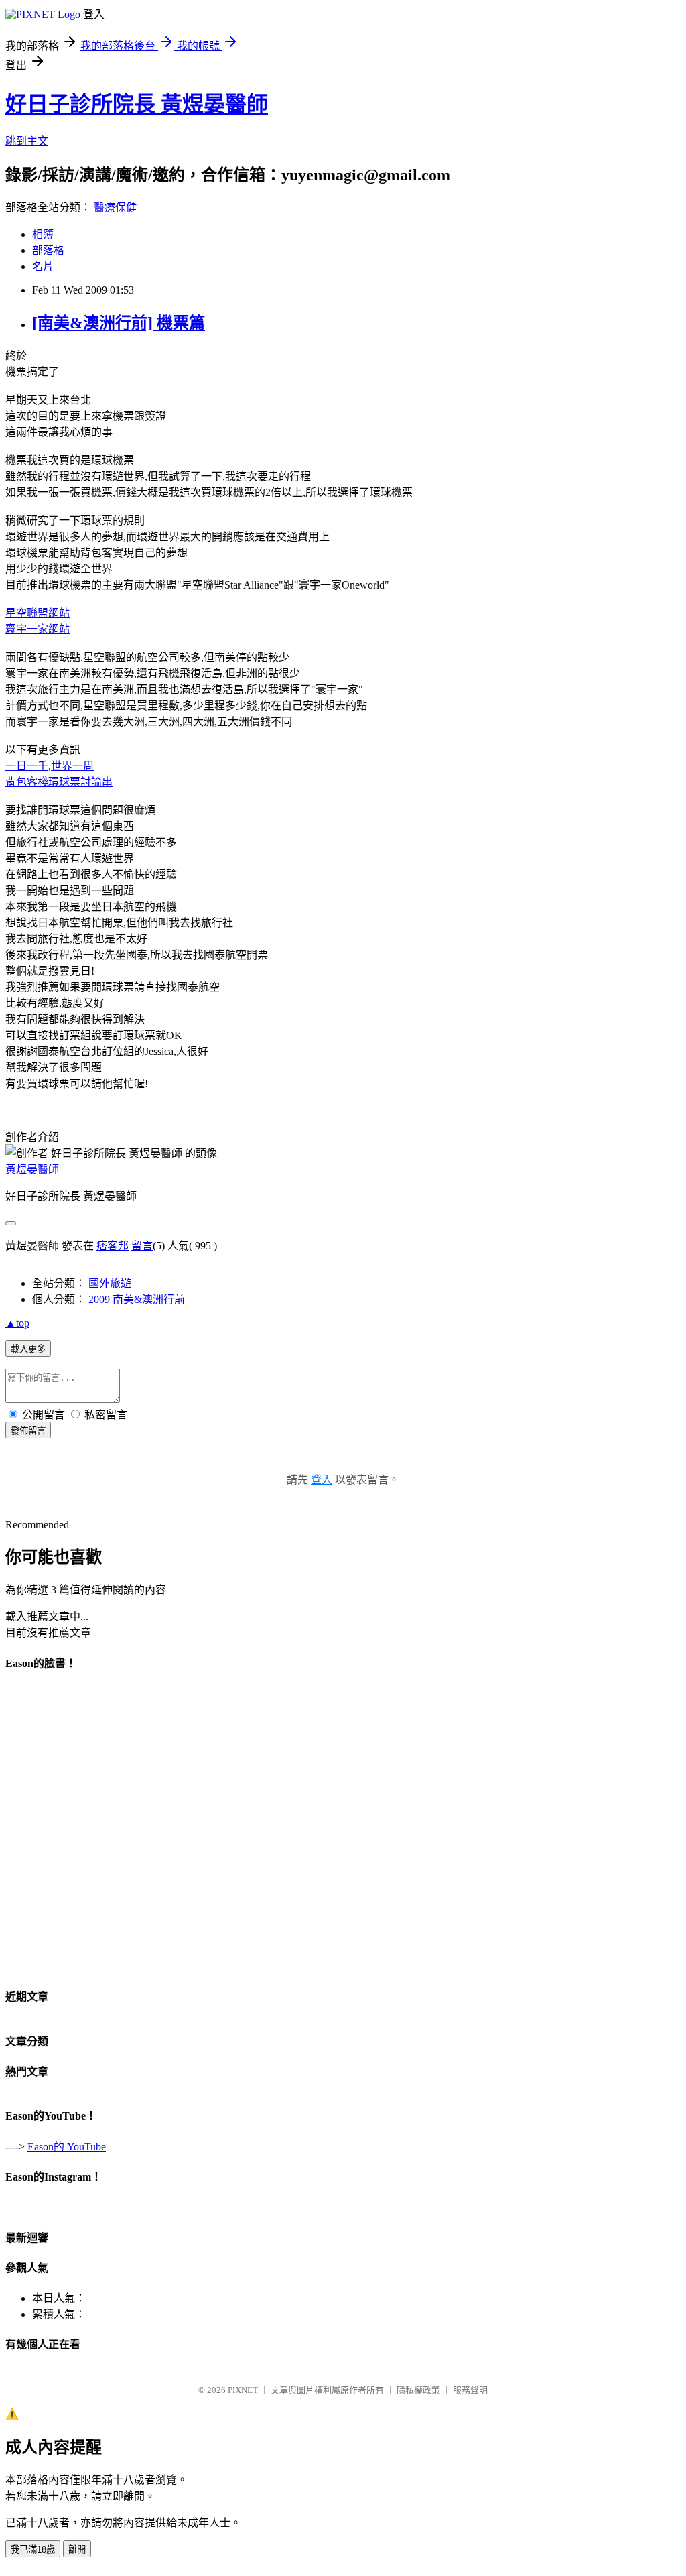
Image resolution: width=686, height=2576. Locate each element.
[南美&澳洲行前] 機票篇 (119, 323)
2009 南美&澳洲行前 (137, 1299)
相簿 (43, 234)
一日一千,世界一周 (50, 766)
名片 (43, 266)
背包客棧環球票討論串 (59, 782)
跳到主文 (27, 141)
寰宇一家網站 (38, 629)
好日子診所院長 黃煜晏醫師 (137, 104)
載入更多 (28, 1349)
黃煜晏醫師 (32, 1169)
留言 (142, 1246)
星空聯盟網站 (38, 613)
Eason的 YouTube (67, 2147)
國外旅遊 (110, 1283)
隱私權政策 (418, 2390)
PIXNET (243, 2390)
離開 (77, 2550)
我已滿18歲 (33, 2550)
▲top (17, 1323)
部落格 (48, 250)
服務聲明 (470, 2390)
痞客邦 (113, 1246)
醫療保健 (115, 207)
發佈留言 (28, 1431)
